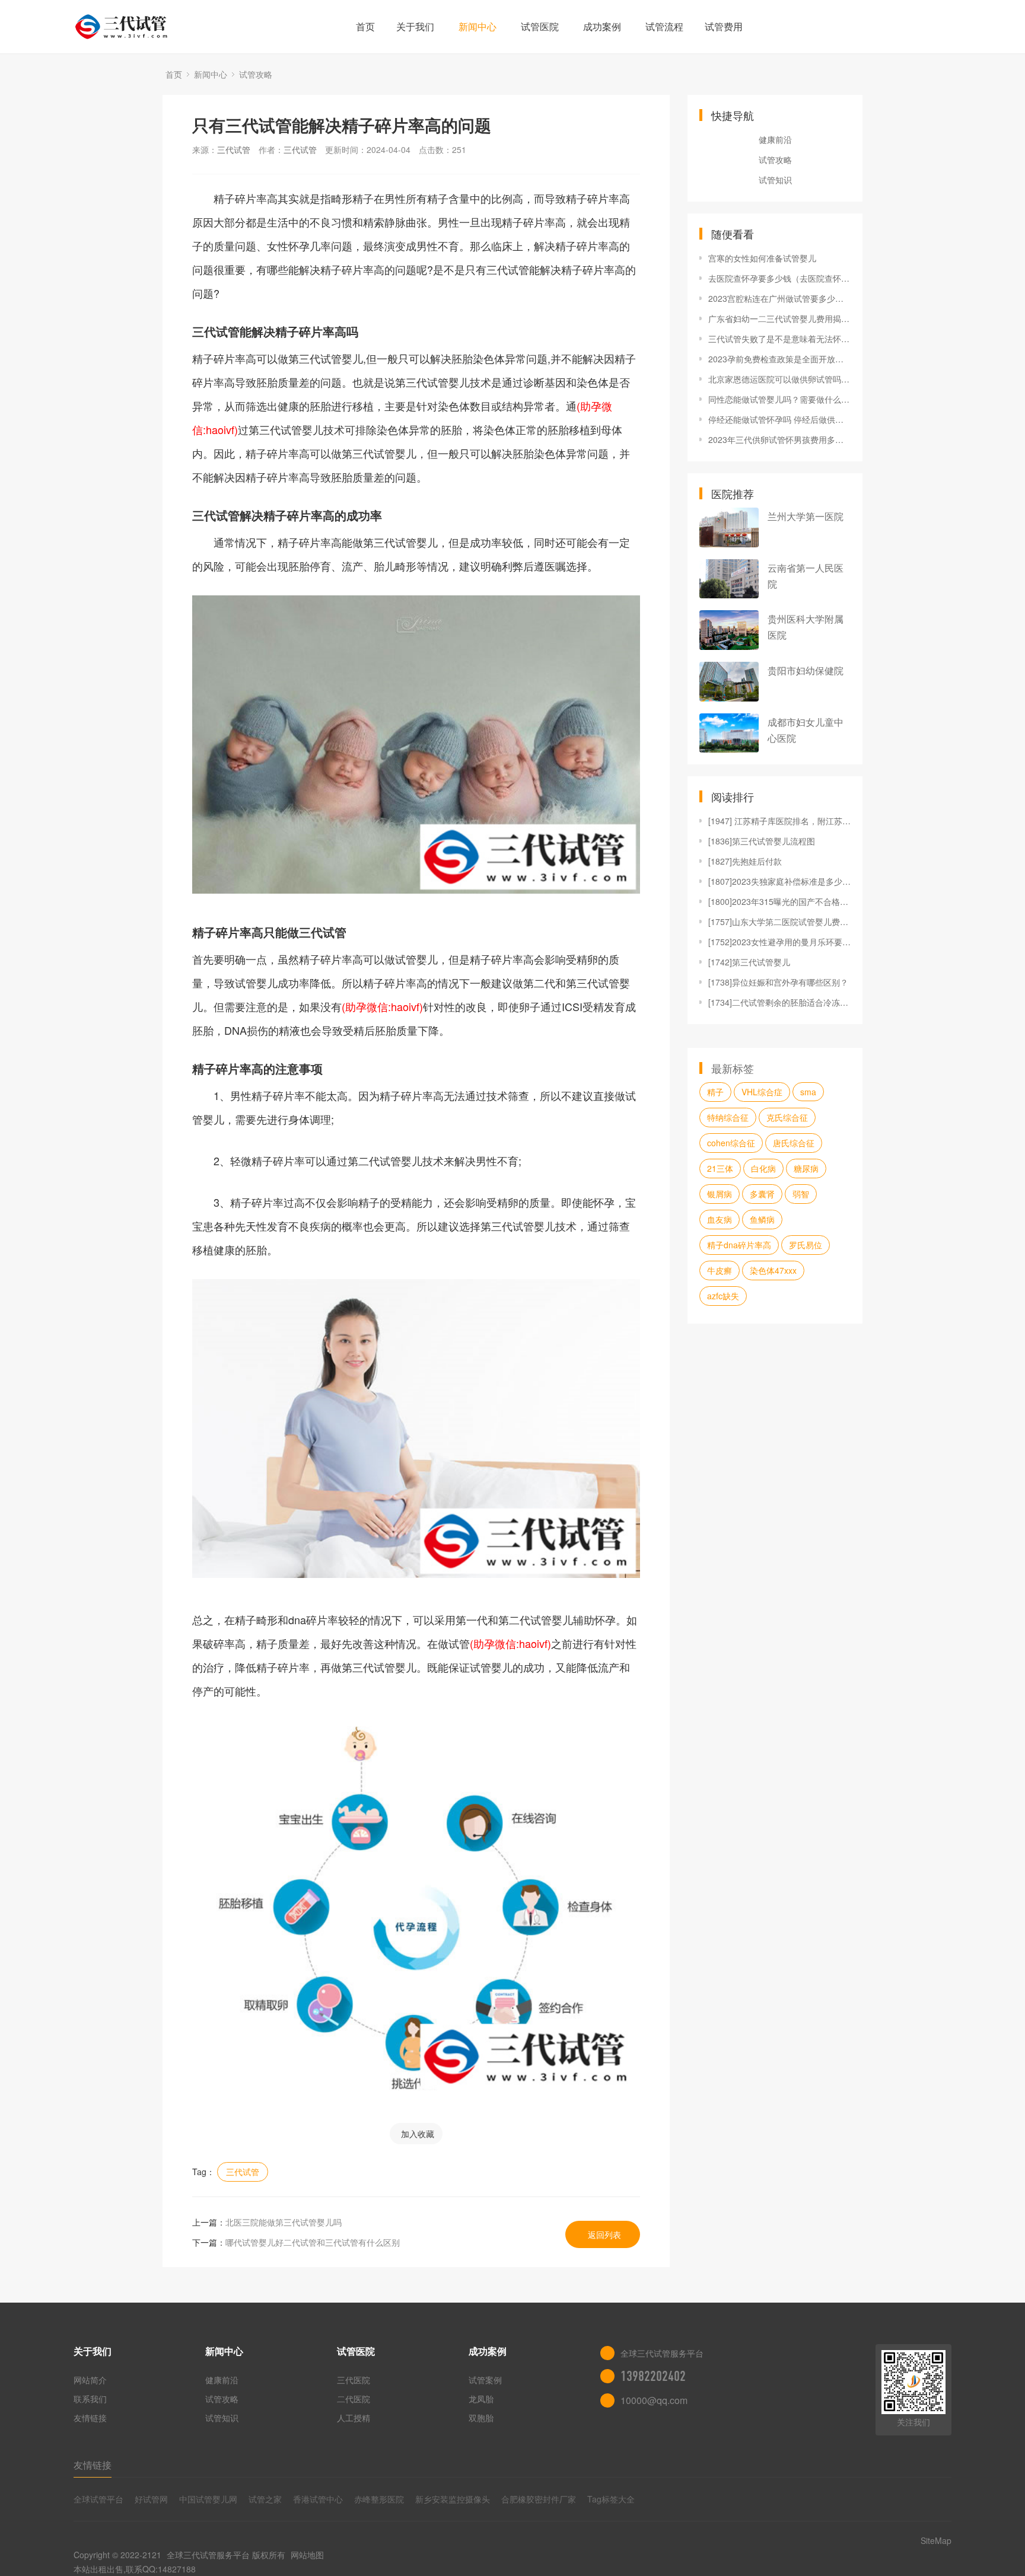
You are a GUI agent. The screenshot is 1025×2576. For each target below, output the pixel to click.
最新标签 (733, 1068)
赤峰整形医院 (379, 2499)
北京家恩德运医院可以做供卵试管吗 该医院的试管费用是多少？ (779, 379)
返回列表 (604, 2234)
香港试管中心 (318, 2499)
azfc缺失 (723, 1296)
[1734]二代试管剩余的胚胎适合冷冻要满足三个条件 (779, 1002)
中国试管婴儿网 (208, 2499)
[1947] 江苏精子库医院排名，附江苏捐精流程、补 (779, 821)
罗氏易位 (806, 1245)
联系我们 (90, 2399)
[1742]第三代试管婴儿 (749, 962)
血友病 (720, 1219)
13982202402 (653, 2376)
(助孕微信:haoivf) (382, 1006)
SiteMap (936, 2540)
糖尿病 (806, 1168)
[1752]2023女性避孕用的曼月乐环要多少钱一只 (779, 942)
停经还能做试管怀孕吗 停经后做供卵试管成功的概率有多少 (779, 419)
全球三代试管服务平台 (208, 2555)
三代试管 (234, 149)
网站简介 (90, 2380)
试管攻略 (256, 74)
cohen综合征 (731, 1143)
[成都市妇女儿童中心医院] (729, 733)
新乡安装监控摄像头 (453, 2499)
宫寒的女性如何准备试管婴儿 (762, 258)
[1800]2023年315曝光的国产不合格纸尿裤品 (779, 901)
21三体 (720, 1168)
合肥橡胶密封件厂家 (539, 2499)
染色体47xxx (773, 1270)
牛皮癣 (720, 1270)
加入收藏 (418, 2134)
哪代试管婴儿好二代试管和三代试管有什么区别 (313, 2242)
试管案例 (485, 2380)
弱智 (801, 1194)
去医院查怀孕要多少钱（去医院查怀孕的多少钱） (779, 278)
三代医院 (354, 2380)
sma (808, 1092)
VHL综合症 (762, 1092)
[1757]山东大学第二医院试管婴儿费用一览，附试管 (779, 922)
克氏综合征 (787, 1117)
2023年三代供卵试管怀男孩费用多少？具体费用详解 (779, 439)
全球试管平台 (98, 2499)
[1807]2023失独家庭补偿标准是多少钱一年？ (779, 881)
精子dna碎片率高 (739, 1245)
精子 (715, 1092)
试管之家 (265, 2499)
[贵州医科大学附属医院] (729, 630)
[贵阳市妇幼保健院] (729, 682)
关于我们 (415, 26)
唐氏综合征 (794, 1143)
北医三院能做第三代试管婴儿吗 (284, 2222)
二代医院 (354, 2399)
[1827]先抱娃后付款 (745, 861)
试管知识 (775, 180)
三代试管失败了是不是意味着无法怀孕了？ (779, 339)
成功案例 (602, 26)
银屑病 (720, 1194)
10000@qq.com (654, 2400)
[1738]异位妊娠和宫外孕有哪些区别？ (778, 982)
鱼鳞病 (762, 1219)
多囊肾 (762, 1194)
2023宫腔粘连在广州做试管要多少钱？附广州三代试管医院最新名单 (779, 298)
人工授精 (354, 2418)
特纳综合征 (728, 1117)
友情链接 (90, 2418)
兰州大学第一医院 (806, 516)
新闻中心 (478, 26)
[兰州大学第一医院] (729, 527)
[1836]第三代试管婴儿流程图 (762, 841)
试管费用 (724, 26)
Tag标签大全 (611, 2499)
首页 (365, 26)
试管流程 (664, 26)
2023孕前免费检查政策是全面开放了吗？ (779, 359)
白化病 (763, 1168)
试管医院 (540, 26)
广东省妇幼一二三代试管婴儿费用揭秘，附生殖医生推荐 (779, 318)
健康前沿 (775, 139)
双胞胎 (481, 2418)
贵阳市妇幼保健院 (806, 670)
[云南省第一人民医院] (729, 579)
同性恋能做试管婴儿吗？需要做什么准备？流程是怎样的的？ (779, 399)
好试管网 (151, 2499)
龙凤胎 (481, 2399)
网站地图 (307, 2555)
